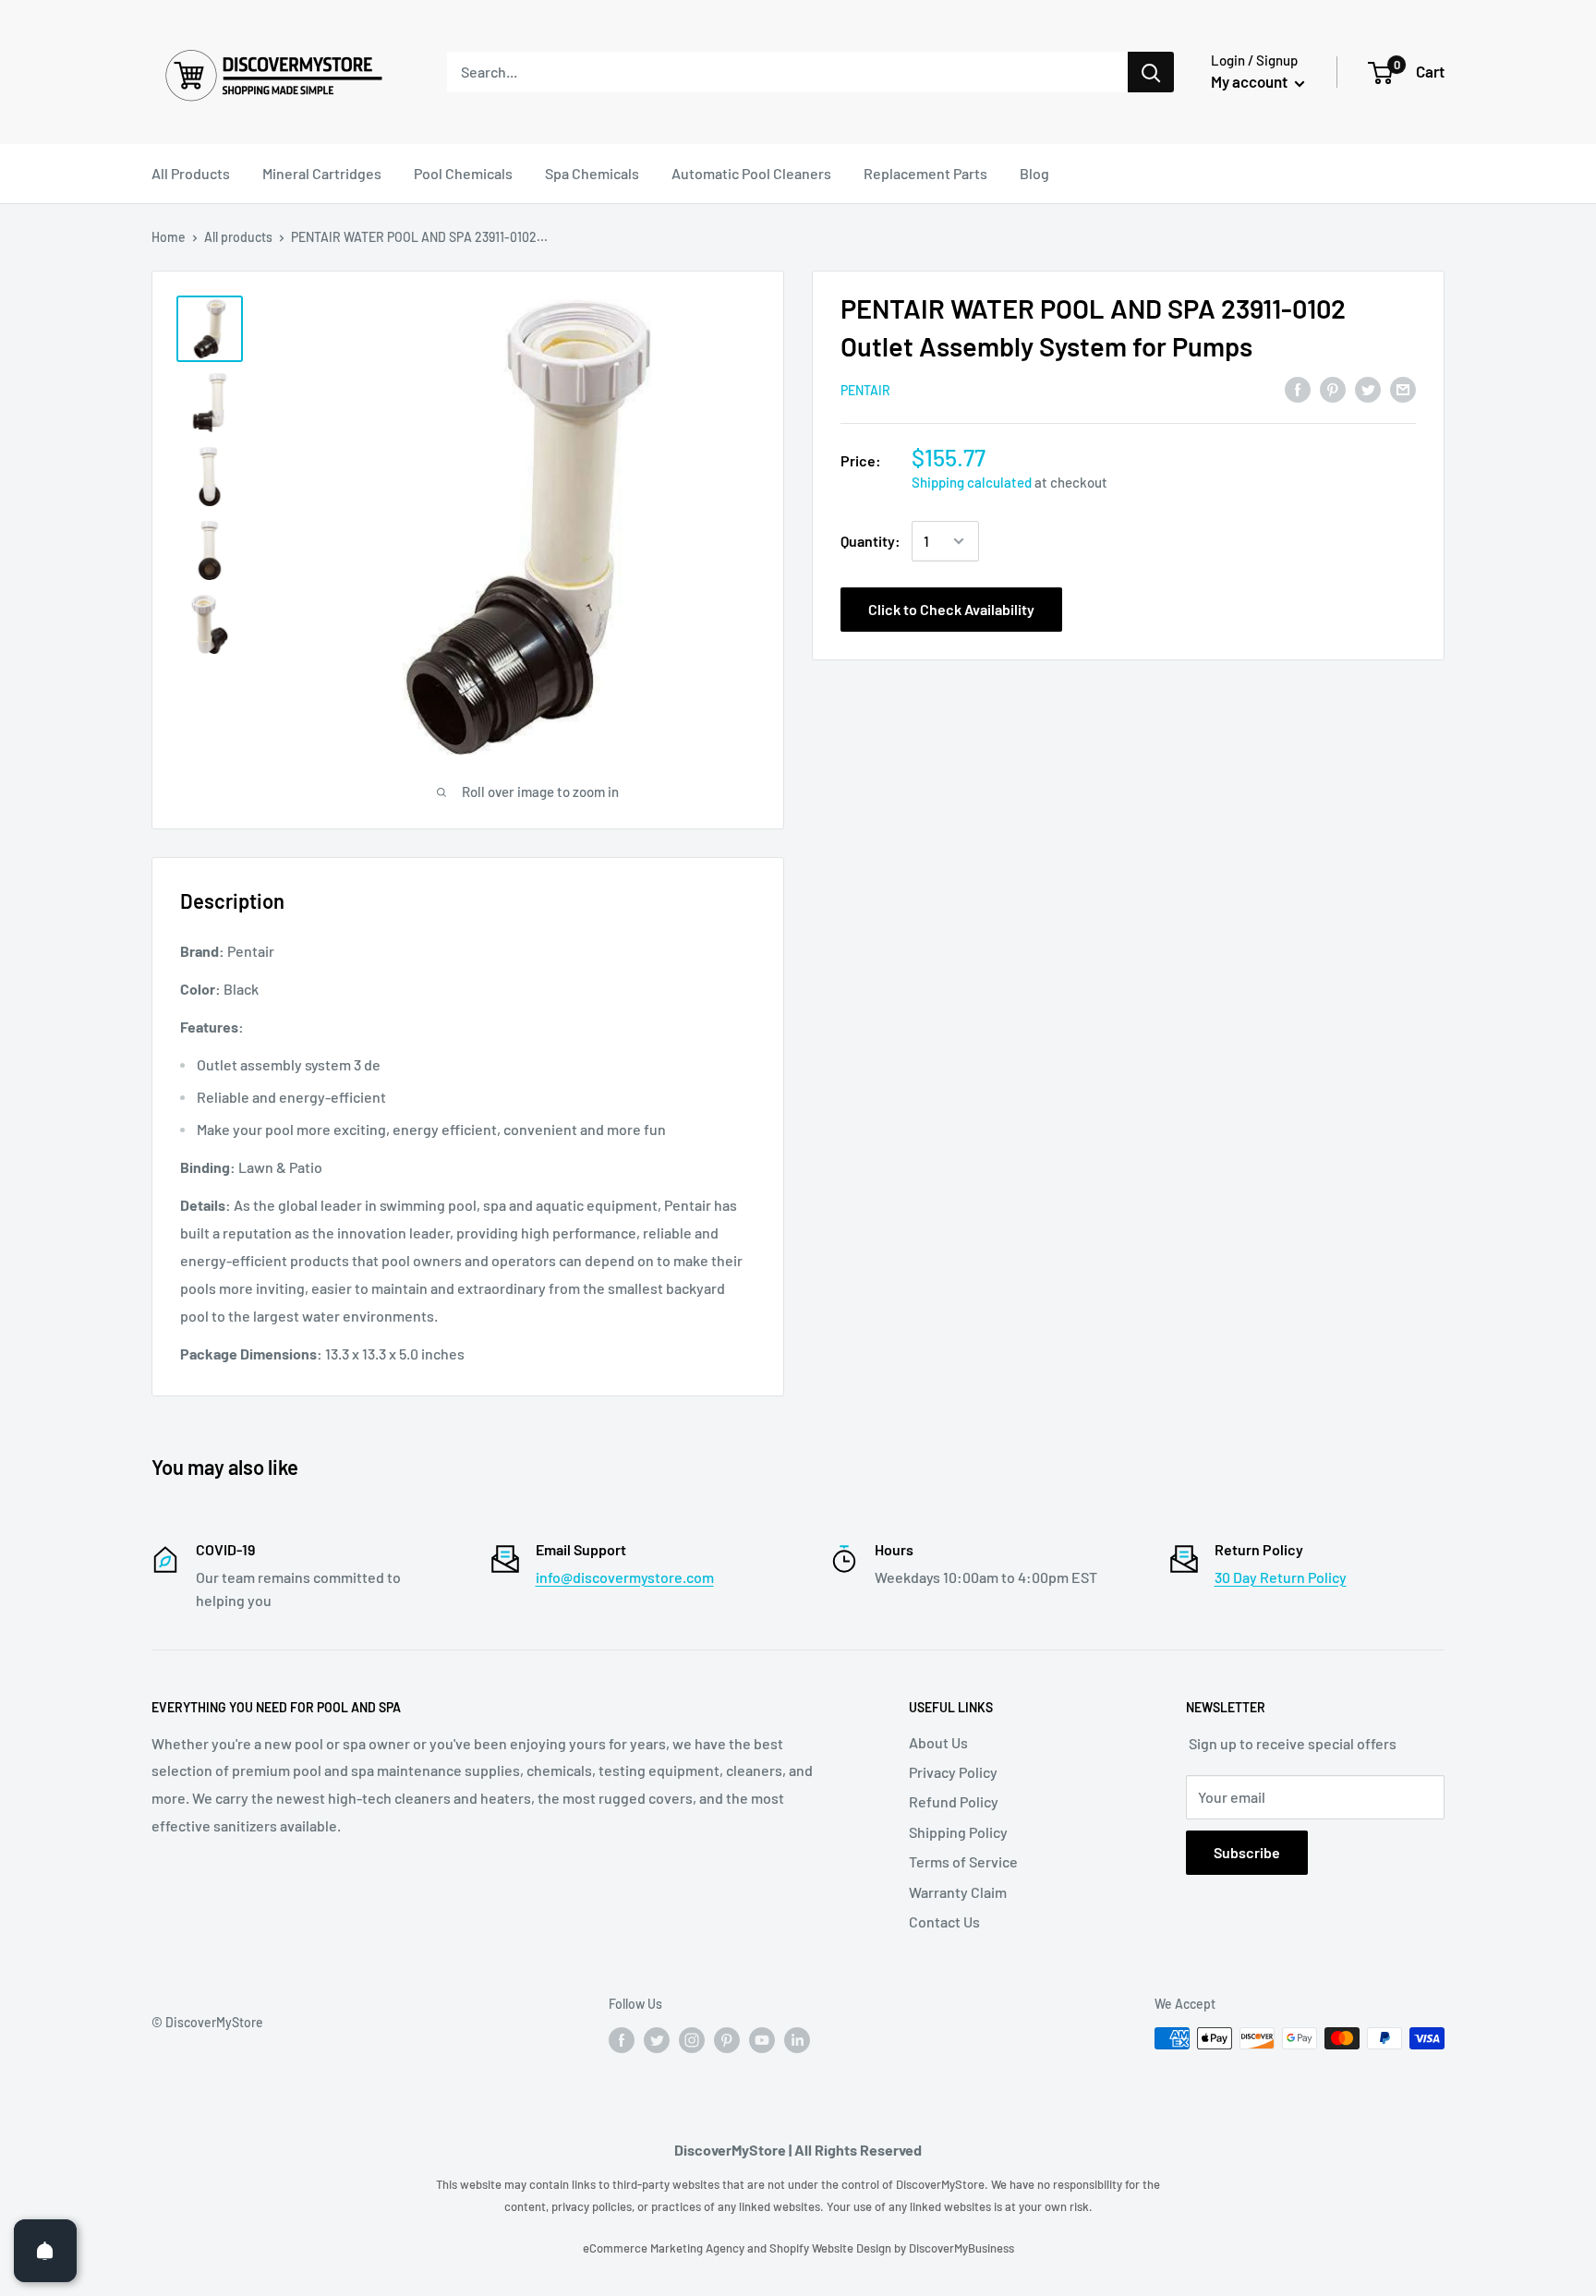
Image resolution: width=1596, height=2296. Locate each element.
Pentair (865, 390)
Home (169, 237)
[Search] (1151, 72)
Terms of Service (963, 1861)
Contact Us (944, 1921)
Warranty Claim (958, 1892)
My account (1251, 81)
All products (238, 237)
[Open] (45, 2251)
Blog (1034, 173)
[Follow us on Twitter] (657, 2040)
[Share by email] (1403, 388)
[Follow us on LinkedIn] (797, 2040)
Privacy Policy (953, 1772)
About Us (938, 1742)
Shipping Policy (958, 1832)
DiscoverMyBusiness (961, 2248)
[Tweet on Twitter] (1368, 388)
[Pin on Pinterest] (1333, 388)
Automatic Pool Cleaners (751, 173)
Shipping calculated (972, 482)
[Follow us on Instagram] (692, 2040)
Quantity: (871, 541)
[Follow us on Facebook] (622, 2040)
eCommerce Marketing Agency (665, 2248)
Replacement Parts (925, 173)
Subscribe (1247, 1852)
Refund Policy (954, 1801)
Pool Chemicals (463, 173)
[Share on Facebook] (1298, 388)
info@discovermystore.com (625, 1577)
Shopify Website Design (832, 2248)
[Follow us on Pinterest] (727, 2040)
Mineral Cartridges (322, 173)
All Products (191, 173)
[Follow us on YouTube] (762, 2040)
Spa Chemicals (592, 173)
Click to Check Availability (951, 609)
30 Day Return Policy (1281, 1577)
